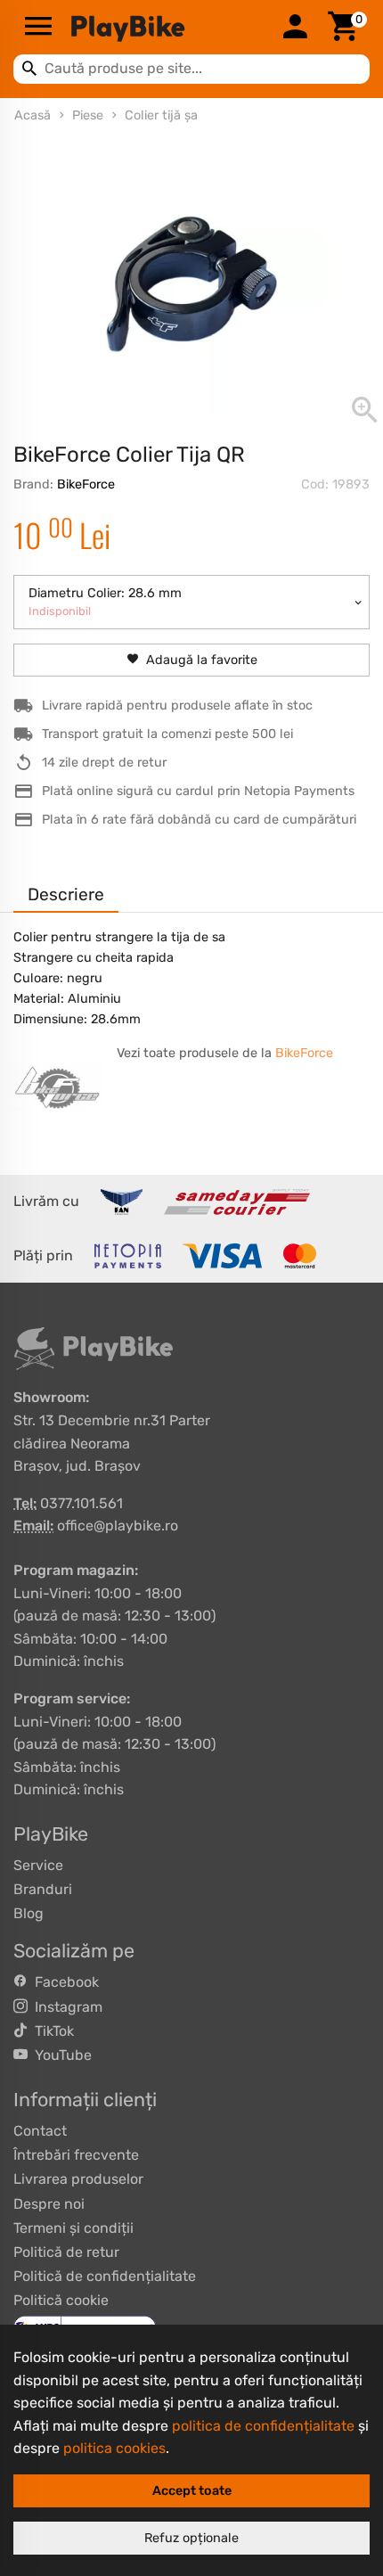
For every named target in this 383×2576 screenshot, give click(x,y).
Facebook (63, 1982)
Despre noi (49, 2204)
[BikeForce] (58, 1087)
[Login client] (295, 28)
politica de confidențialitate (263, 2426)
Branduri (43, 1889)
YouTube (60, 2055)
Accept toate (192, 2491)
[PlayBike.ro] (167, 28)
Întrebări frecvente (76, 2155)
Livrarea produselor (78, 2179)
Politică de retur (66, 2252)
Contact (40, 2131)
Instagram (65, 2007)
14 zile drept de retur (104, 763)
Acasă (33, 115)
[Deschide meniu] (38, 28)
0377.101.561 (81, 1503)
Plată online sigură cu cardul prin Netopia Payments (198, 791)
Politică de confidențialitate (105, 2276)
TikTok (51, 2031)
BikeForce (86, 484)
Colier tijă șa (161, 115)
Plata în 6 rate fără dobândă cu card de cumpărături (199, 820)
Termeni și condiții (73, 2228)
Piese (88, 115)
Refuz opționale (191, 2538)
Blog (29, 1913)
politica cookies (114, 2448)
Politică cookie (61, 2300)
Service (38, 1865)
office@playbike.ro (118, 1526)
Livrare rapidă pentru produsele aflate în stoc (177, 706)
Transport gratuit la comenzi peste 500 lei (167, 734)
